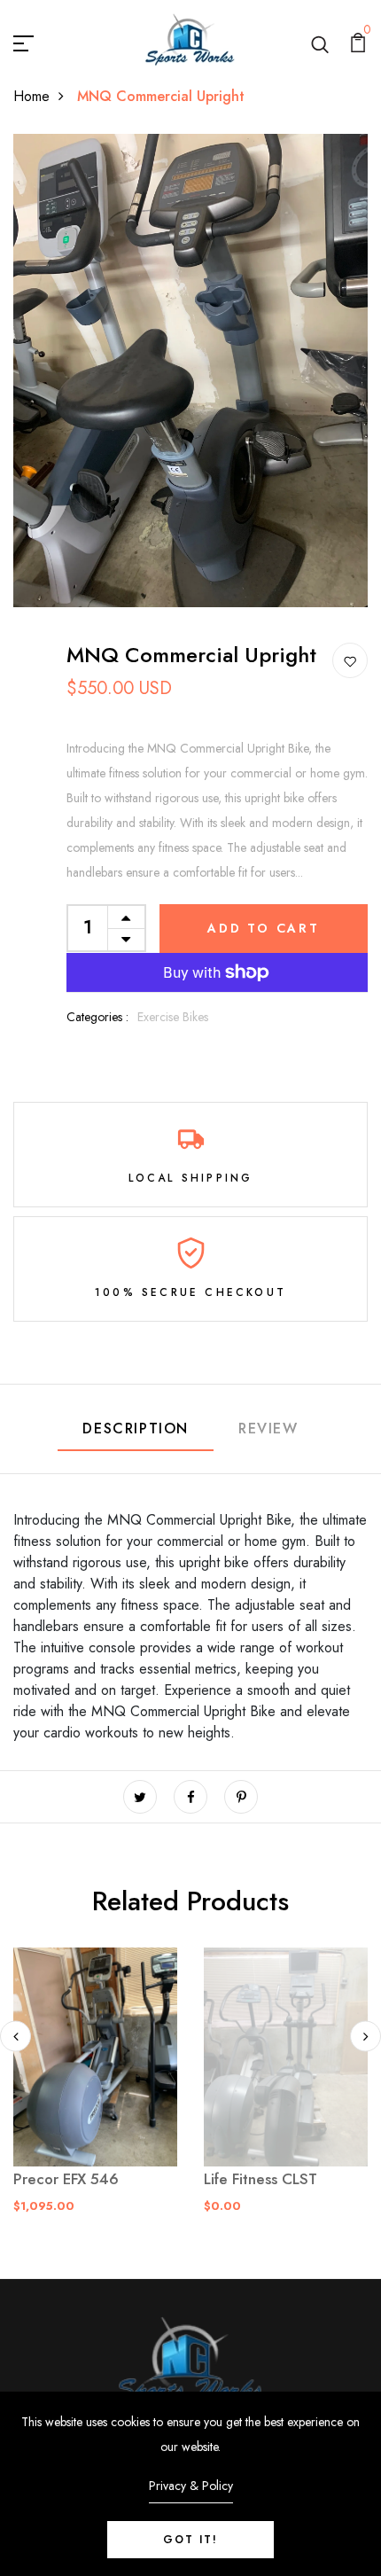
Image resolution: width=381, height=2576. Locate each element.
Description (136, 1429)
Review (268, 1429)
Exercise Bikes (173, 1017)
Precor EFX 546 (66, 2179)
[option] (95, 2095)
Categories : (97, 1017)
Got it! (190, 2540)
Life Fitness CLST (260, 2179)
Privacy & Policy (191, 2486)
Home (31, 96)
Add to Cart (264, 928)
